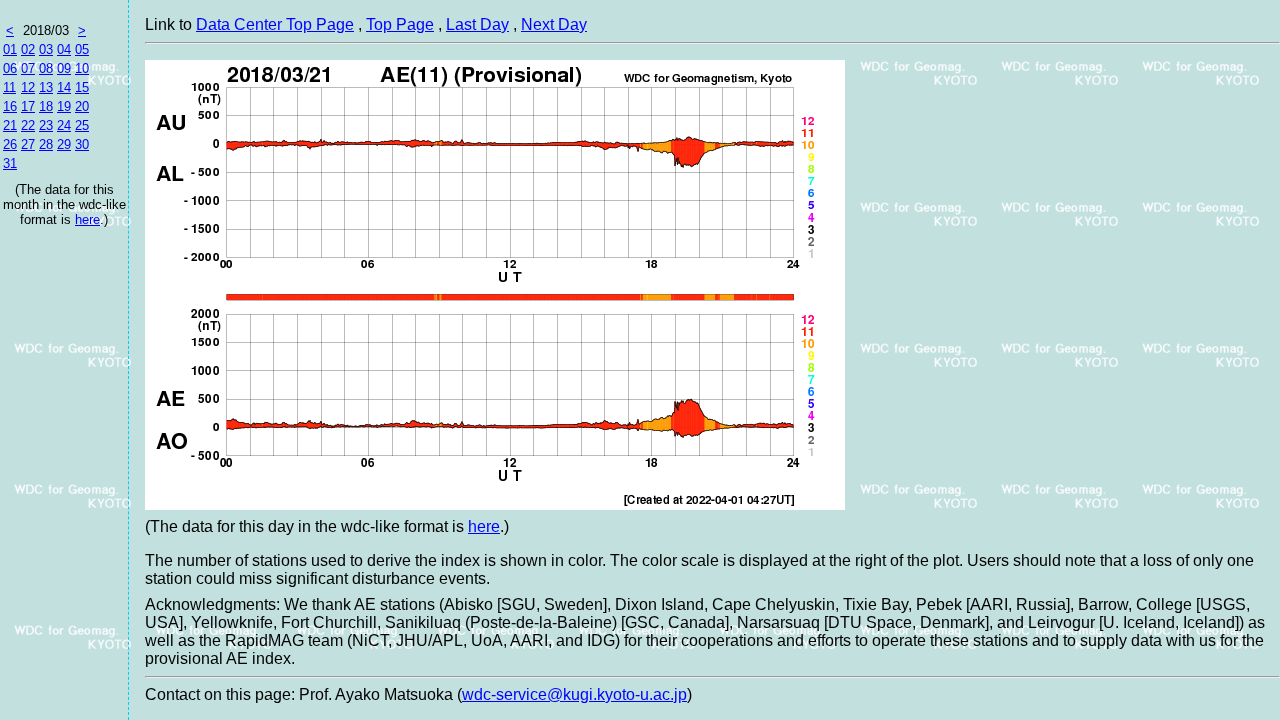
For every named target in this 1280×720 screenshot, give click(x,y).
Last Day (477, 24)
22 (28, 125)
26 (10, 144)
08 (46, 68)
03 (46, 49)
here (87, 219)
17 (28, 106)
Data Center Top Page (275, 24)
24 (64, 125)
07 (28, 68)
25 (82, 125)
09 (64, 68)
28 (46, 144)
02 (28, 49)
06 (10, 68)
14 (64, 87)
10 (82, 68)
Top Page (400, 24)
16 (10, 106)
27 (28, 144)
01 (10, 49)
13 (46, 87)
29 (64, 144)
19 (64, 106)
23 (46, 125)
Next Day (554, 24)
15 (82, 87)
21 (10, 125)
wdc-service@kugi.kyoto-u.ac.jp (574, 694)
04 (64, 49)
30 (82, 144)
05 (82, 49)
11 (9, 87)
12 (28, 87)
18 (46, 106)
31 (10, 163)
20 (82, 106)
